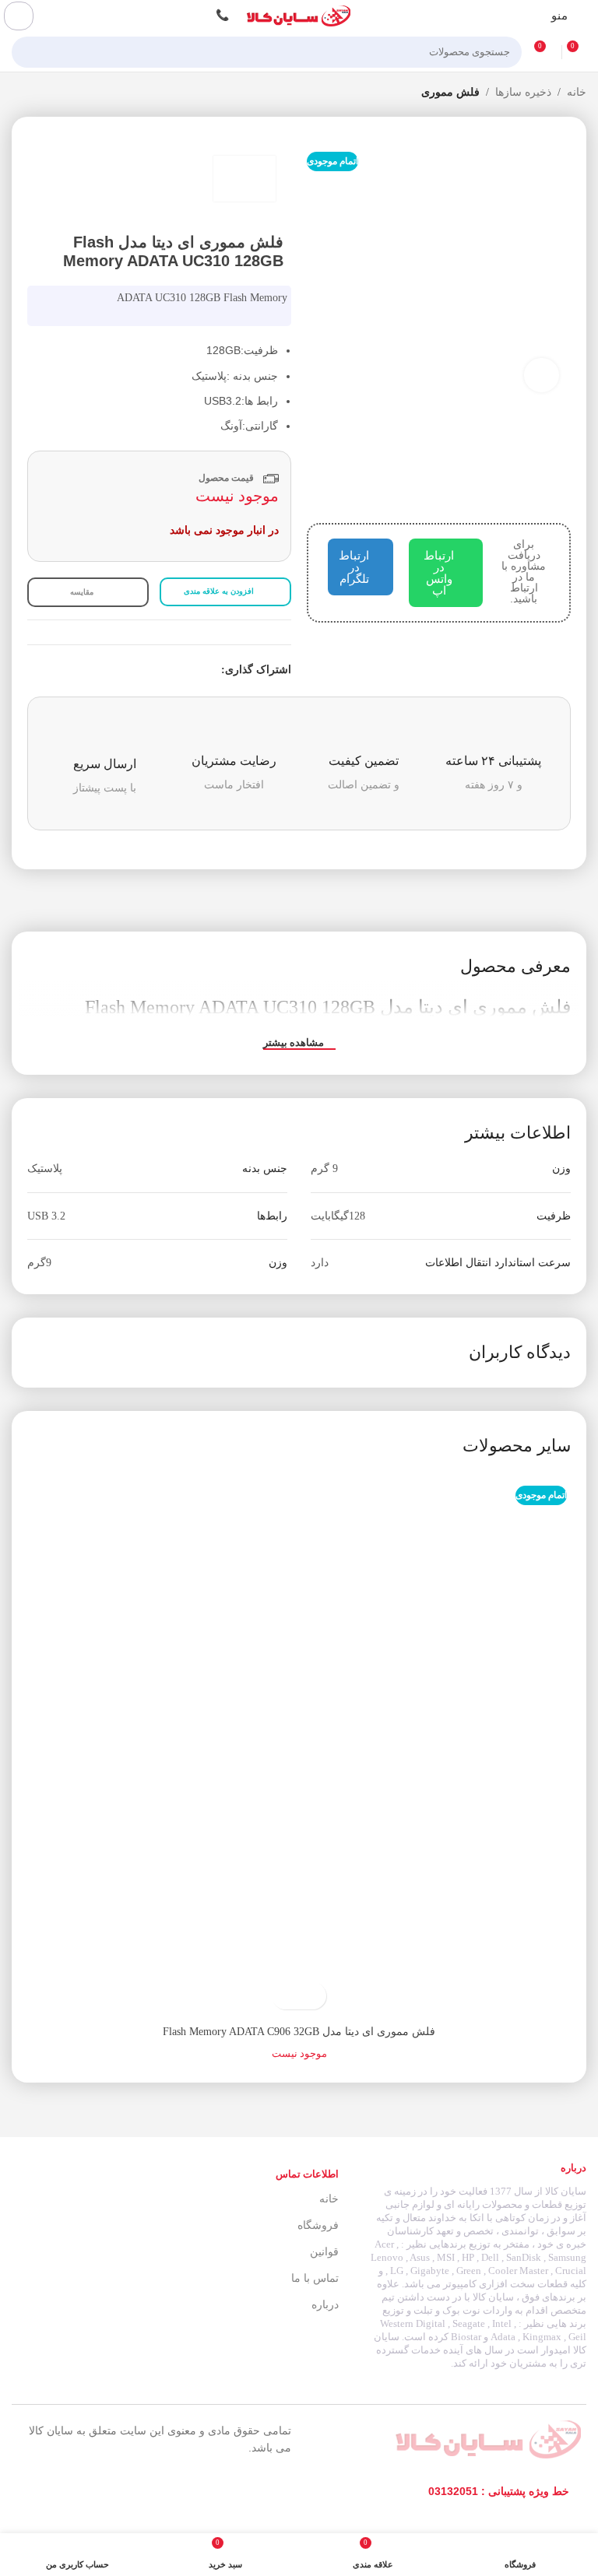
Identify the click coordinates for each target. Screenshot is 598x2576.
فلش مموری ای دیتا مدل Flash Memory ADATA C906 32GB (299, 2032)
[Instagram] (129, 2492)
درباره (325, 2305)
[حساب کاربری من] (19, 16)
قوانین (324, 2252)
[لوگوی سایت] (299, 15)
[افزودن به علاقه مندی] (285, 1996)
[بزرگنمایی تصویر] (542, 376)
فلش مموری (450, 92)
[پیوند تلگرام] (141, 671)
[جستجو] (28, 52)
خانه (577, 92)
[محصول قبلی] (51, 93)
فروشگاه (318, 2225)
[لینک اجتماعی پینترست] (176, 671)
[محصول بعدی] (19, 93)
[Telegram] (94, 2492)
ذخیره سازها (523, 92)
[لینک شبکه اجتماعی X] (194, 671)
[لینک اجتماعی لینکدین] (158, 671)
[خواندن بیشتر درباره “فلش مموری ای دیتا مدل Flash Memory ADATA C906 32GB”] (313, 1996)
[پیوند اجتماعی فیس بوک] (212, 671)
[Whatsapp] (59, 2492)
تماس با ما (315, 2278)
